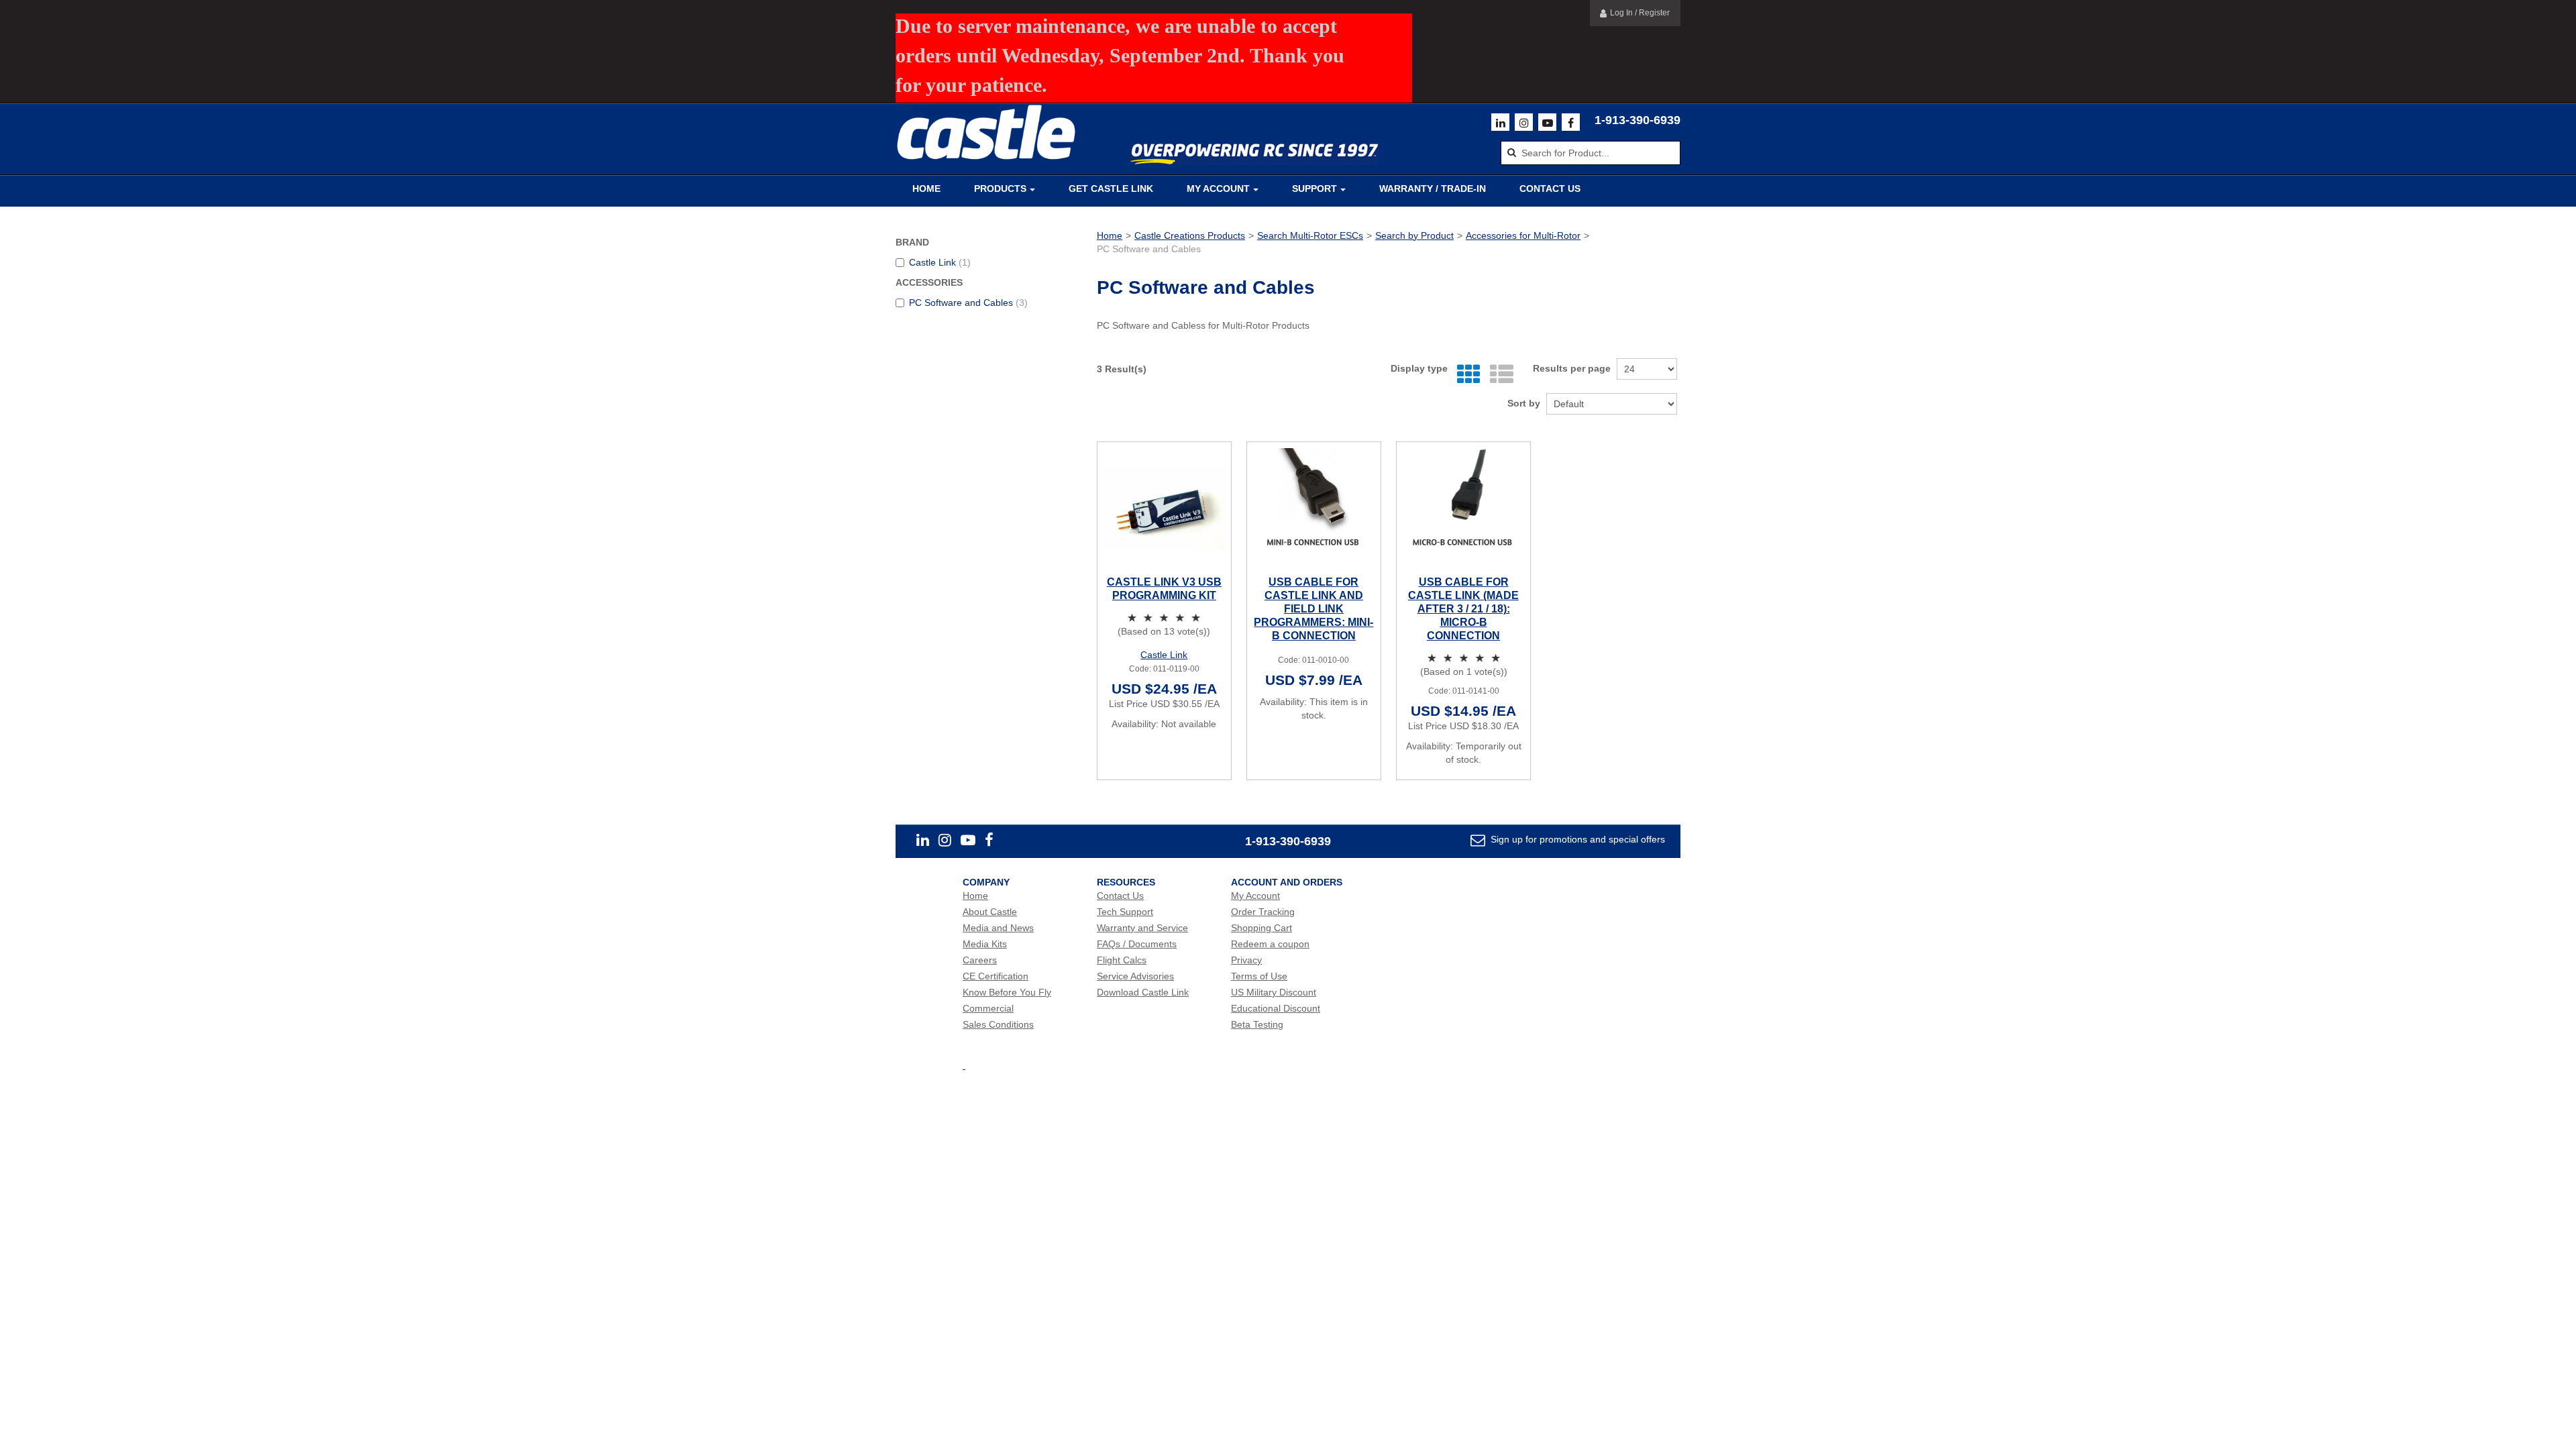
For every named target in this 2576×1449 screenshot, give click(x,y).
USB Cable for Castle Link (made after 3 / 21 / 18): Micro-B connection (1463, 609)
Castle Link (940, 262)
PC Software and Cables (968, 303)
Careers (980, 960)
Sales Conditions (998, 1024)
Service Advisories (1135, 976)
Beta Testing (1257, 1024)
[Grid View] (1465, 375)
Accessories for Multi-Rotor (1523, 235)
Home (926, 189)
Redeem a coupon (1270, 944)
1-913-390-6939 (1638, 120)
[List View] (1498, 375)
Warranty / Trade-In (1433, 189)
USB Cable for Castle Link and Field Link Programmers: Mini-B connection (1313, 609)
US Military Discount (1274, 992)
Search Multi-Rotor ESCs (1310, 235)
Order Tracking (1263, 912)
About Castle (990, 912)
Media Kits (985, 944)
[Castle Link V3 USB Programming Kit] (1164, 509)
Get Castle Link (1111, 189)
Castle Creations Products (1190, 235)
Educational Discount (1276, 1008)
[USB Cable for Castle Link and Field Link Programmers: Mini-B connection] (1314, 509)
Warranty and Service (1142, 928)
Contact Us (1550, 189)
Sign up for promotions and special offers (1576, 839)
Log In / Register (1640, 13)
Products (1000, 189)
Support (1314, 189)
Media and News (998, 928)
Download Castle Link (1143, 992)
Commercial (988, 1008)
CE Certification (996, 976)
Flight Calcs (1122, 960)
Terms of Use (1259, 976)
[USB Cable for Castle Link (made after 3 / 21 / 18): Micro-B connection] (1463, 509)
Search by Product (1414, 235)
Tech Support (1125, 912)
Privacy (1246, 960)
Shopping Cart (1262, 928)
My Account (1218, 189)
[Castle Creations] (986, 132)
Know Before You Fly (1007, 992)
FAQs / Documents (1137, 944)
